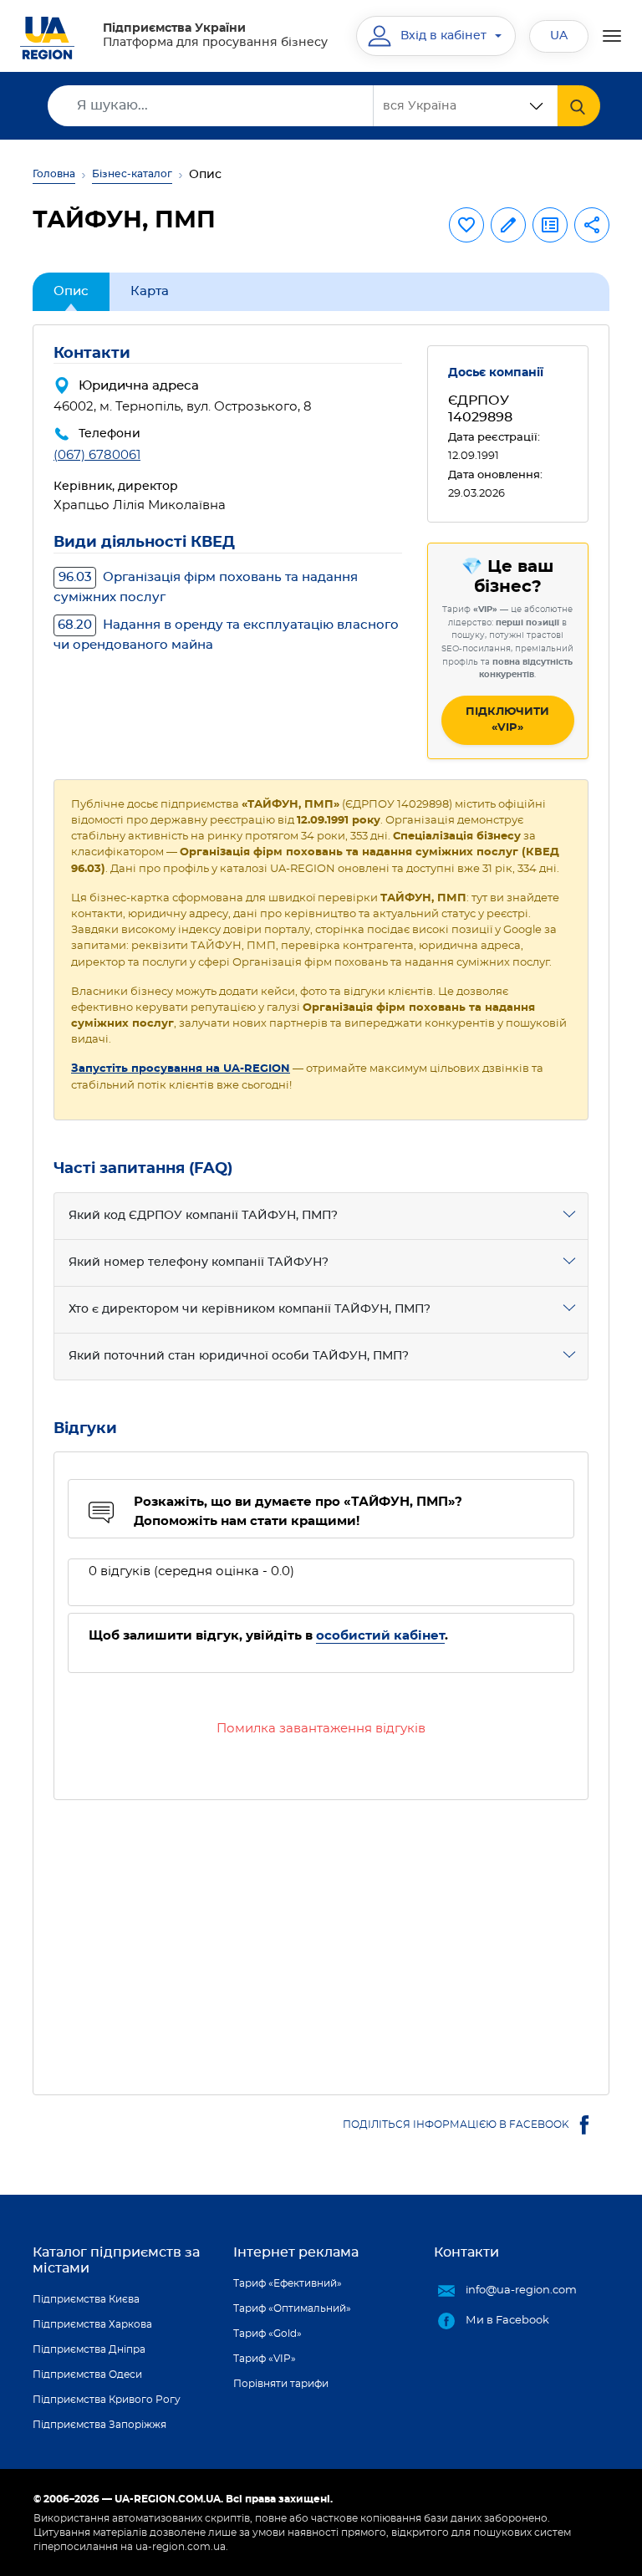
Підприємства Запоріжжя (99, 2425)
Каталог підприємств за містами (116, 2260)
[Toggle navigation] (612, 36)
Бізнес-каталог (132, 174)
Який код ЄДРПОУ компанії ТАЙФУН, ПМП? (203, 1216)
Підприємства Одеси (87, 2375)
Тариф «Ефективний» (288, 2283)
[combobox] (466, 106)
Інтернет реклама (296, 2252)
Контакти (466, 2252)
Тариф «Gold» (267, 2334)
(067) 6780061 (97, 455)
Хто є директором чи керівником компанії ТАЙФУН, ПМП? (250, 1309)
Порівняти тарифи (281, 2384)
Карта (150, 291)
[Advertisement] (321, 1937)
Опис (71, 291)
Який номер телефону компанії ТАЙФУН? (199, 1262)
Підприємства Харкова (92, 2324)
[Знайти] (579, 106)
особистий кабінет (380, 1636)
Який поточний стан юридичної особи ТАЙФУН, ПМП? (239, 1356)
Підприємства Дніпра (89, 2349)
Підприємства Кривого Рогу (107, 2400)
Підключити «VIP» (507, 720)
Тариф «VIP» (265, 2359)
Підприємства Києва (86, 2299)
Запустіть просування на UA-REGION (181, 1069)
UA (559, 36)
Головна (54, 174)
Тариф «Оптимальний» (292, 2308)
